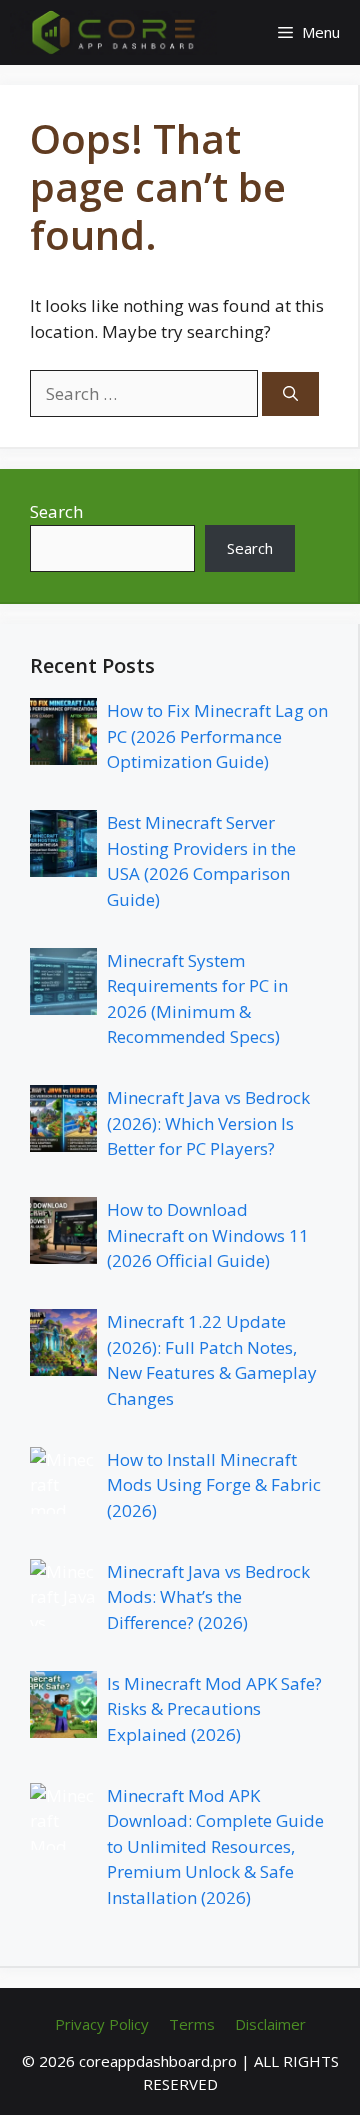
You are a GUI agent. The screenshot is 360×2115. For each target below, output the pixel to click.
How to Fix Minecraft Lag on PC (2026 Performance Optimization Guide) (217, 736)
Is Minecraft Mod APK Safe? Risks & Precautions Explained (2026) (214, 1709)
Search (56, 511)
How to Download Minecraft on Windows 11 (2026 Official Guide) (208, 1235)
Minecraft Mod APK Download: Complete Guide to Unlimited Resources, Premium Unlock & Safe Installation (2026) (215, 1846)
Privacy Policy (102, 2024)
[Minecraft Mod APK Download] (113, 32)
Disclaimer (270, 2024)
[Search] (290, 394)
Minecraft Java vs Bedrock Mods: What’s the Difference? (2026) (208, 1597)
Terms (192, 2024)
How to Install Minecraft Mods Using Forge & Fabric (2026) (214, 1485)
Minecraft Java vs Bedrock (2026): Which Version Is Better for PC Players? (208, 1123)
